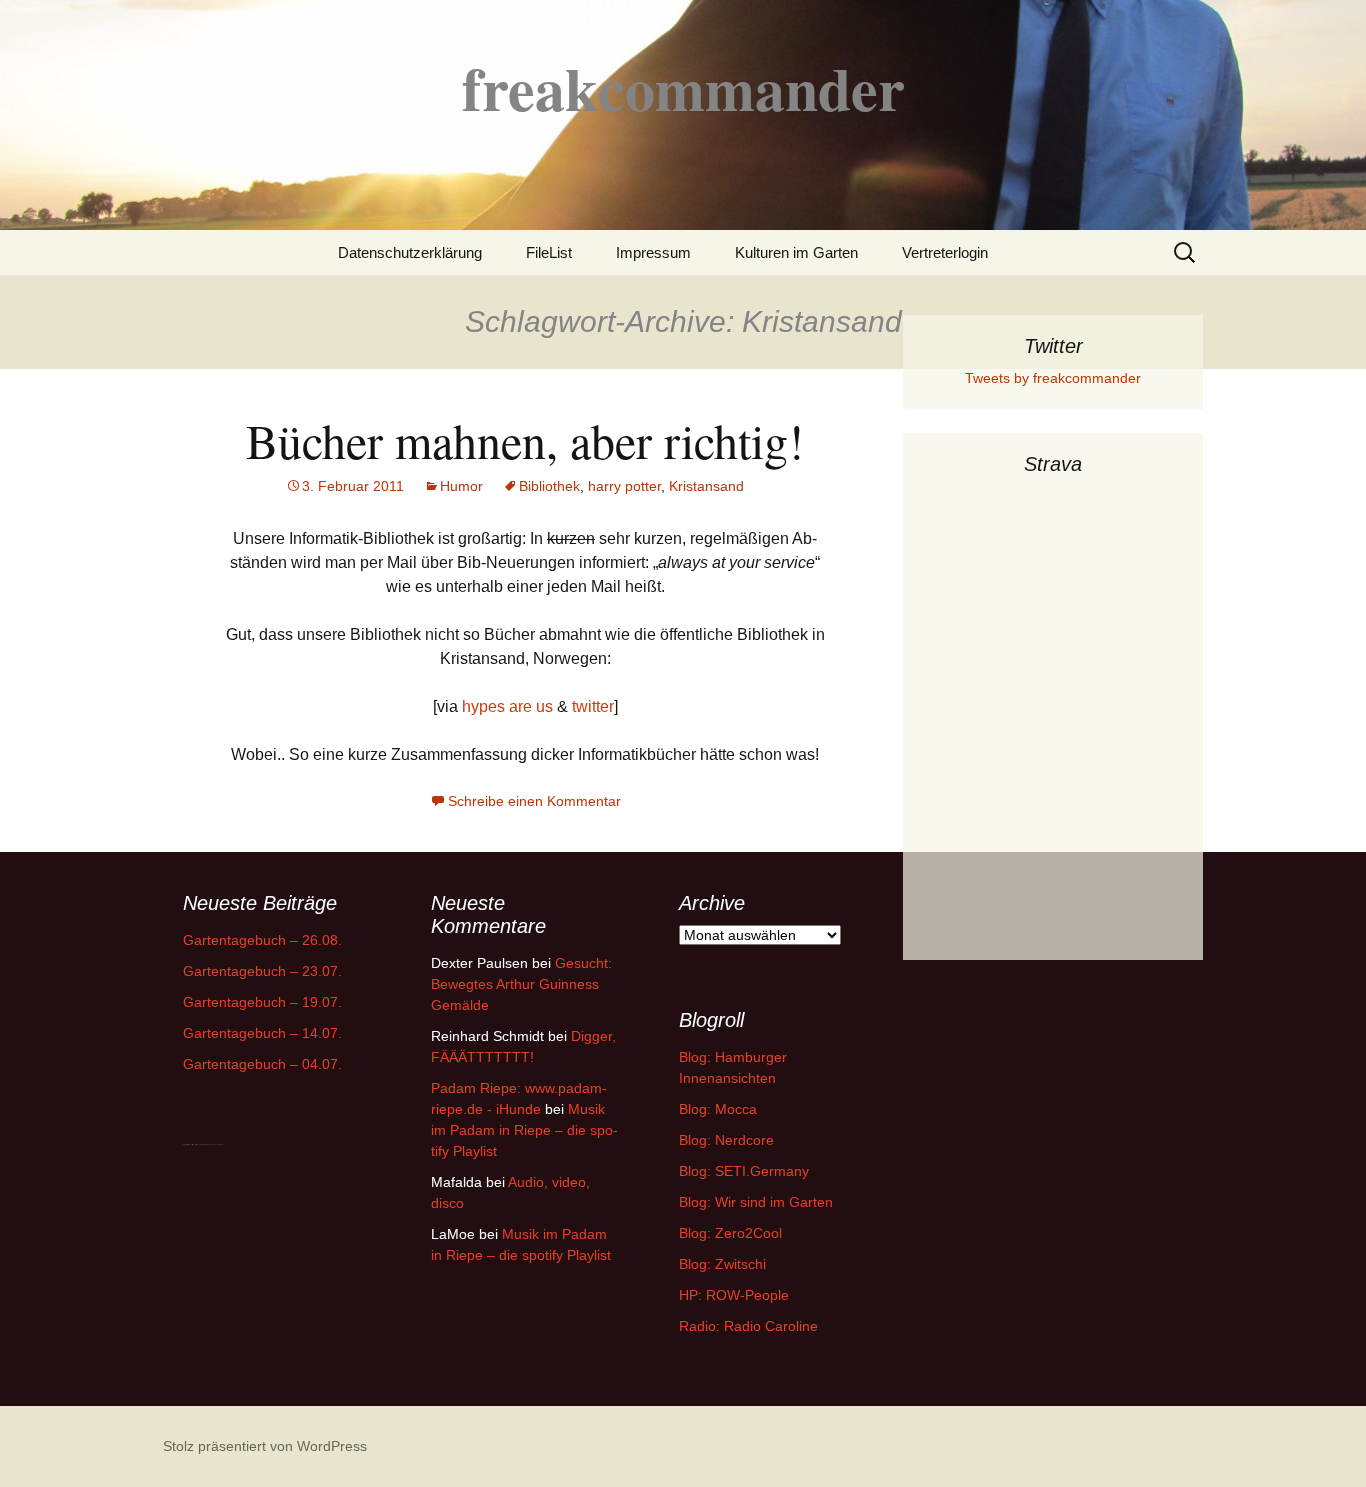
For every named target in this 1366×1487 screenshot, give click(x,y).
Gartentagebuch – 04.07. (262, 1064)
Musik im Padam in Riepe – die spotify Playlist (524, 1130)
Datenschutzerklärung (410, 252)
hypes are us (507, 706)
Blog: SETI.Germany (744, 1171)
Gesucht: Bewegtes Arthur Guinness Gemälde (521, 984)
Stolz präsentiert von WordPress (265, 1446)
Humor (461, 486)
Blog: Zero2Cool (730, 1233)
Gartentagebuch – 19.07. (262, 1002)
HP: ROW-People (734, 1295)
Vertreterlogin (945, 252)
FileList (549, 252)
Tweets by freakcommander (1053, 378)
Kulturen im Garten (796, 252)
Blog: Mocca (718, 1109)
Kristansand (706, 486)
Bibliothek (549, 486)
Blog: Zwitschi (722, 1264)
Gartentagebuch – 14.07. (262, 1033)
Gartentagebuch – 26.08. (262, 940)
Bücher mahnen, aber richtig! (525, 440)
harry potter (624, 486)
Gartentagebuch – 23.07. (262, 971)
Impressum (653, 252)
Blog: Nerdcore (726, 1140)
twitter (593, 706)
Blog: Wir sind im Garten (756, 1202)
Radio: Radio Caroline (748, 1326)
